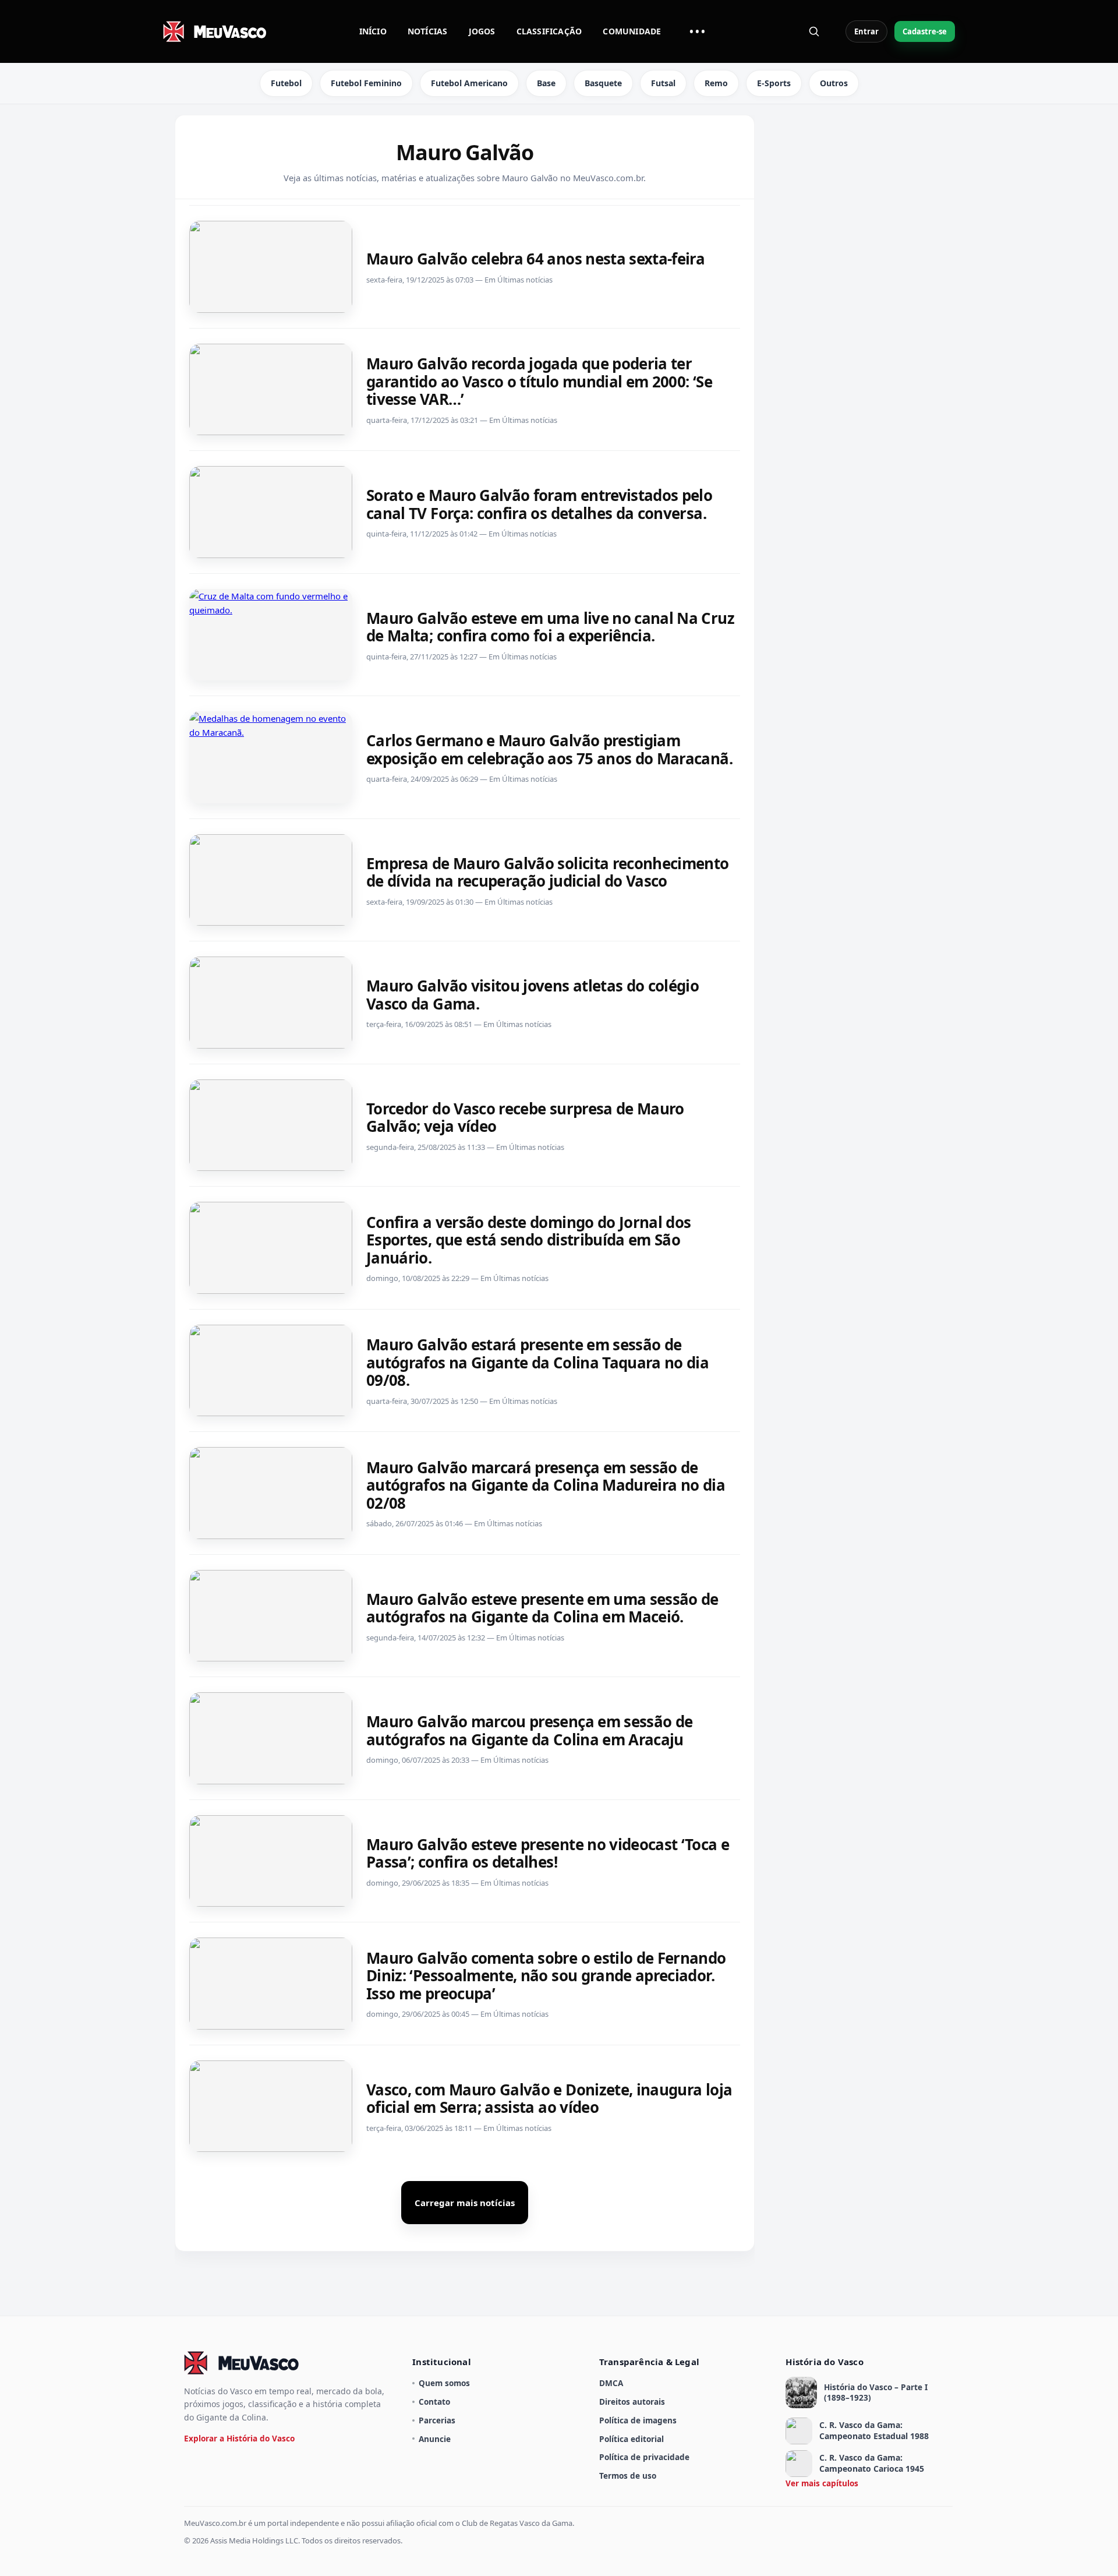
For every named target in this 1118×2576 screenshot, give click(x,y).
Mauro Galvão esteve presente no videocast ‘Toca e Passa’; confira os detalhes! (548, 1853)
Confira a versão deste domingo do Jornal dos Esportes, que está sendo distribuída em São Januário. (529, 1240)
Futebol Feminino (366, 83)
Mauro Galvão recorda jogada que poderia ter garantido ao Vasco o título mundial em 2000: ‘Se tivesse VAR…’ (539, 381)
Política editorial (631, 2439)
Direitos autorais (632, 2402)
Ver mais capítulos (822, 2483)
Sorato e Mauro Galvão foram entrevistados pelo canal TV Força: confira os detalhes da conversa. (539, 504)
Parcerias (437, 2420)
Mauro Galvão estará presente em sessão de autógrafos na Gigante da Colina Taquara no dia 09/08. (537, 1362)
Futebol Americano (469, 83)
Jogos (482, 31)
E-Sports (774, 83)
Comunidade (632, 31)
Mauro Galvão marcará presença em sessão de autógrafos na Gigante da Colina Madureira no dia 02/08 (546, 1485)
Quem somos (444, 2383)
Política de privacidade (644, 2457)
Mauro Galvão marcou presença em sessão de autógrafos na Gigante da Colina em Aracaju (529, 1730)
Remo (716, 83)
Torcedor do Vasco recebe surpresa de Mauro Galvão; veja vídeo (525, 1118)
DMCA (611, 2383)
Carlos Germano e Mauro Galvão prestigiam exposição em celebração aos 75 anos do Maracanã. (549, 749)
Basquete (603, 83)
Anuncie (435, 2439)
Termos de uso (628, 2476)
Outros (834, 83)
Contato (434, 2402)
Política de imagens (638, 2420)
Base (546, 83)
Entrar (866, 31)
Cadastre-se (925, 31)
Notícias (428, 31)
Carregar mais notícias (465, 2203)
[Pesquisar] (814, 31)
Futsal (663, 83)
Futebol (286, 83)
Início (373, 31)
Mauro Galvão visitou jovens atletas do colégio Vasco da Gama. (533, 995)
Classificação (549, 31)
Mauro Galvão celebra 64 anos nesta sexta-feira (535, 259)
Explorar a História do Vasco (239, 2438)
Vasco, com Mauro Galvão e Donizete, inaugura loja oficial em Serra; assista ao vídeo (549, 2099)
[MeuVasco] (215, 31)
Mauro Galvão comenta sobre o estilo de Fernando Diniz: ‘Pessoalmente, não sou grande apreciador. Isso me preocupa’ (546, 1976)
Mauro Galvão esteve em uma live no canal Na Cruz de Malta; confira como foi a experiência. (550, 627)
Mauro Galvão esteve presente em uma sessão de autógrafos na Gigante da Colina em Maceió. (542, 1608)
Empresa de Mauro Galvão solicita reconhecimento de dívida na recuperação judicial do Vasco (548, 872)
